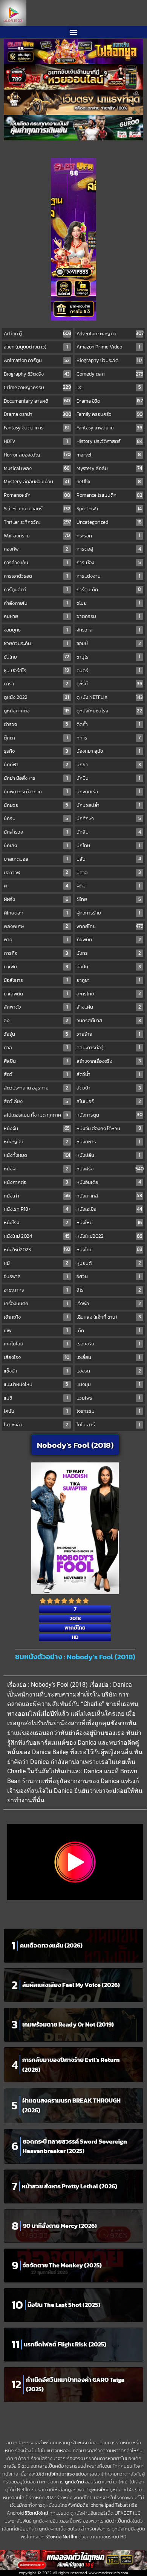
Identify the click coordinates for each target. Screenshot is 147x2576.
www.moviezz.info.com (108, 2573)
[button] (74, 32)
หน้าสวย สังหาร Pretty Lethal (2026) (70, 2186)
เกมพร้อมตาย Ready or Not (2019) (68, 2024)
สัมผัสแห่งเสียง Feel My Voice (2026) (71, 1985)
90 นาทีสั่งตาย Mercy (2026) (60, 2226)
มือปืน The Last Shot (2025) (64, 2305)
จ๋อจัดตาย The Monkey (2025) (62, 2265)
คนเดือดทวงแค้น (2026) (51, 1945)
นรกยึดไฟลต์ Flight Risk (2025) (65, 2344)
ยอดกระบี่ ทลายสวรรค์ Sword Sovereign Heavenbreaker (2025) (75, 2146)
